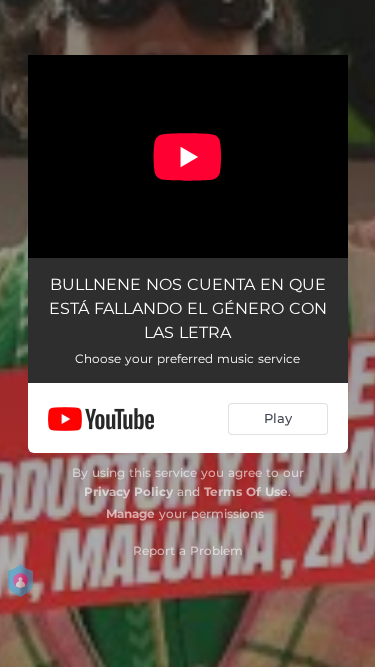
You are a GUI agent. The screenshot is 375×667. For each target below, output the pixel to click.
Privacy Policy (128, 491)
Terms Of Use (246, 491)
